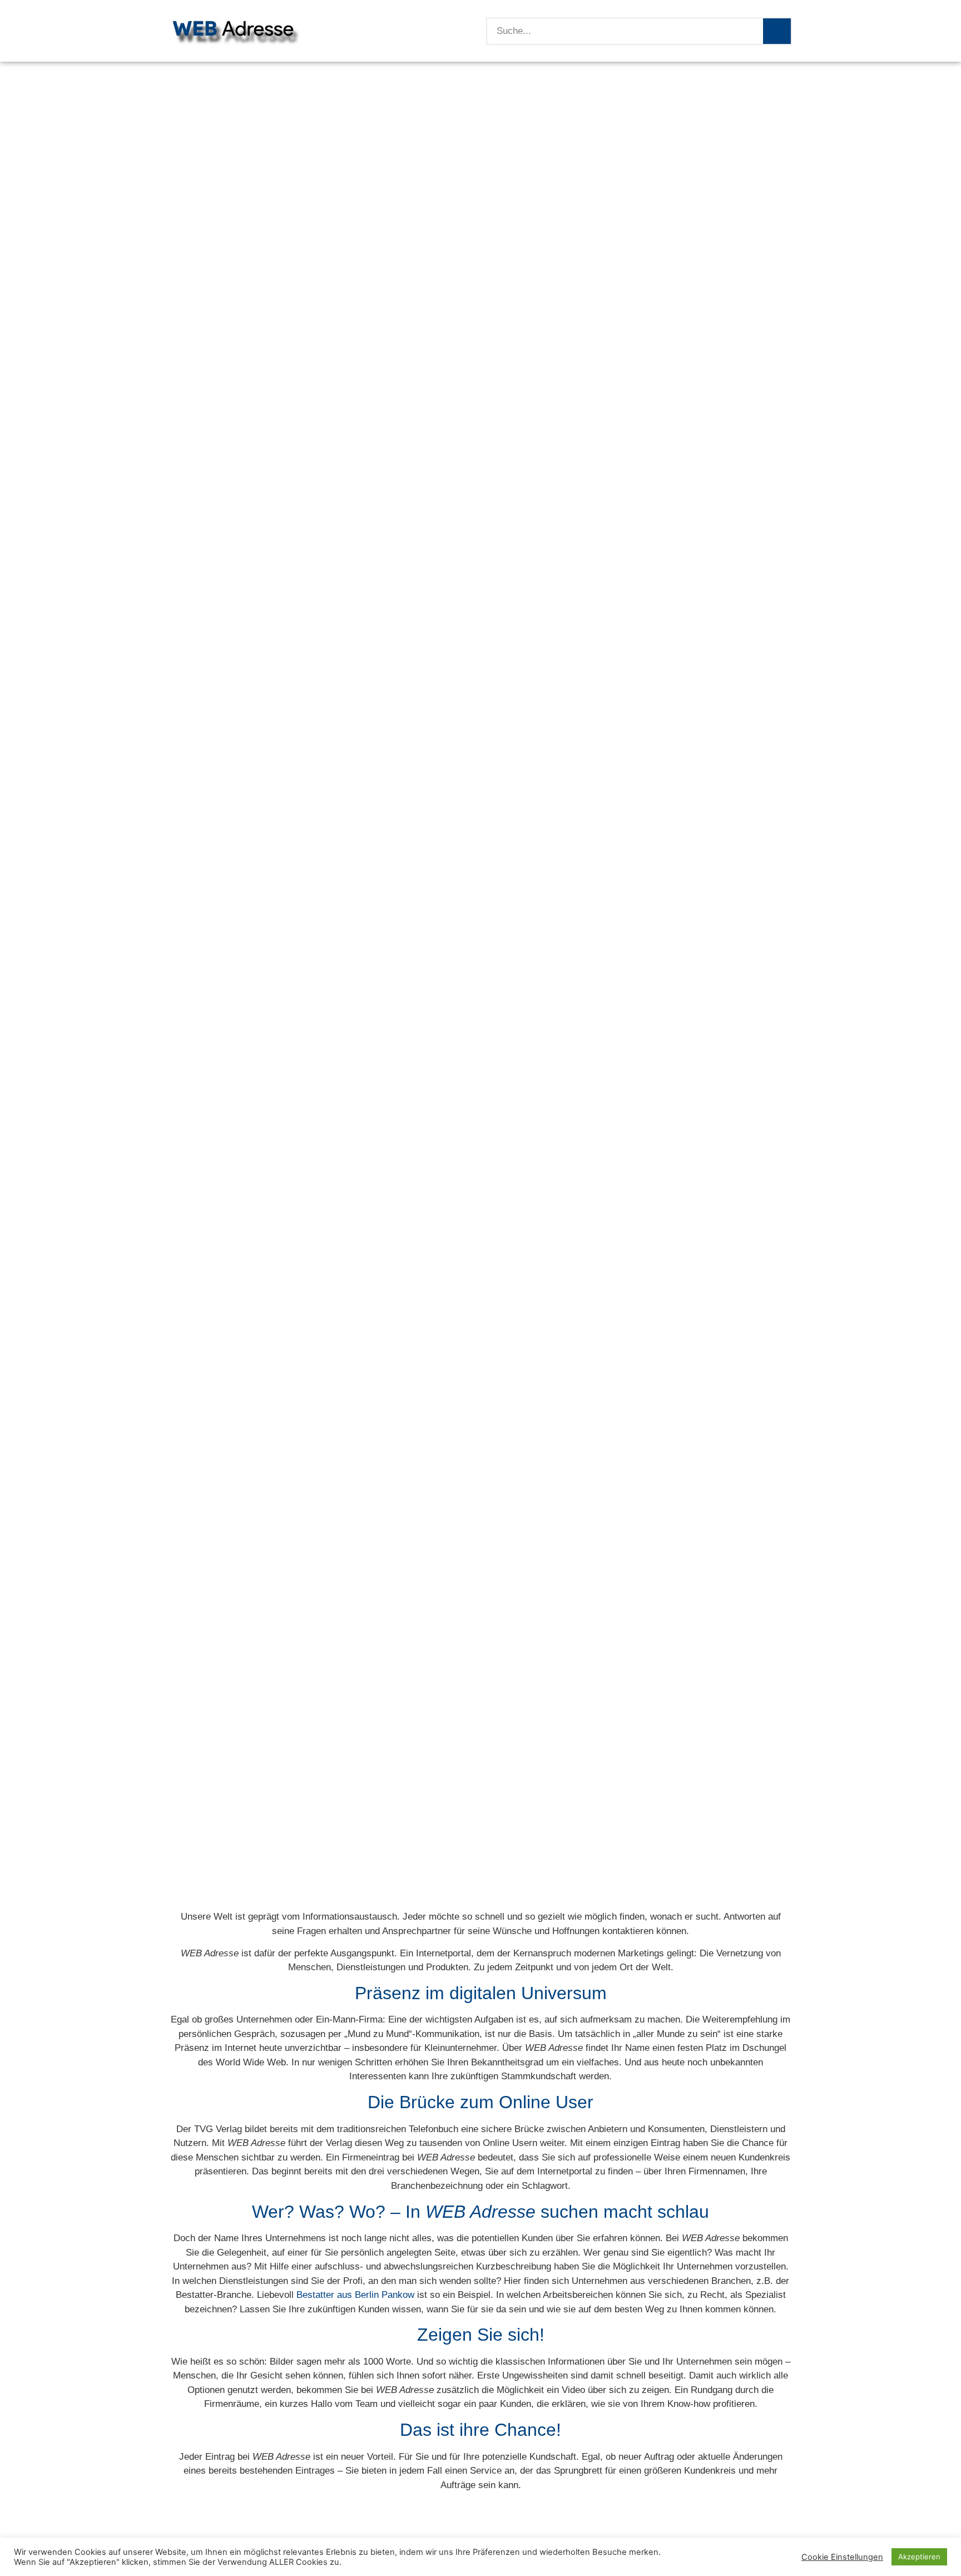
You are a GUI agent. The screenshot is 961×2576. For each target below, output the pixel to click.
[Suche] (777, 31)
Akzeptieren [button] (919, 2557)
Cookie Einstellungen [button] (842, 2557)
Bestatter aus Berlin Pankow (355, 2295)
